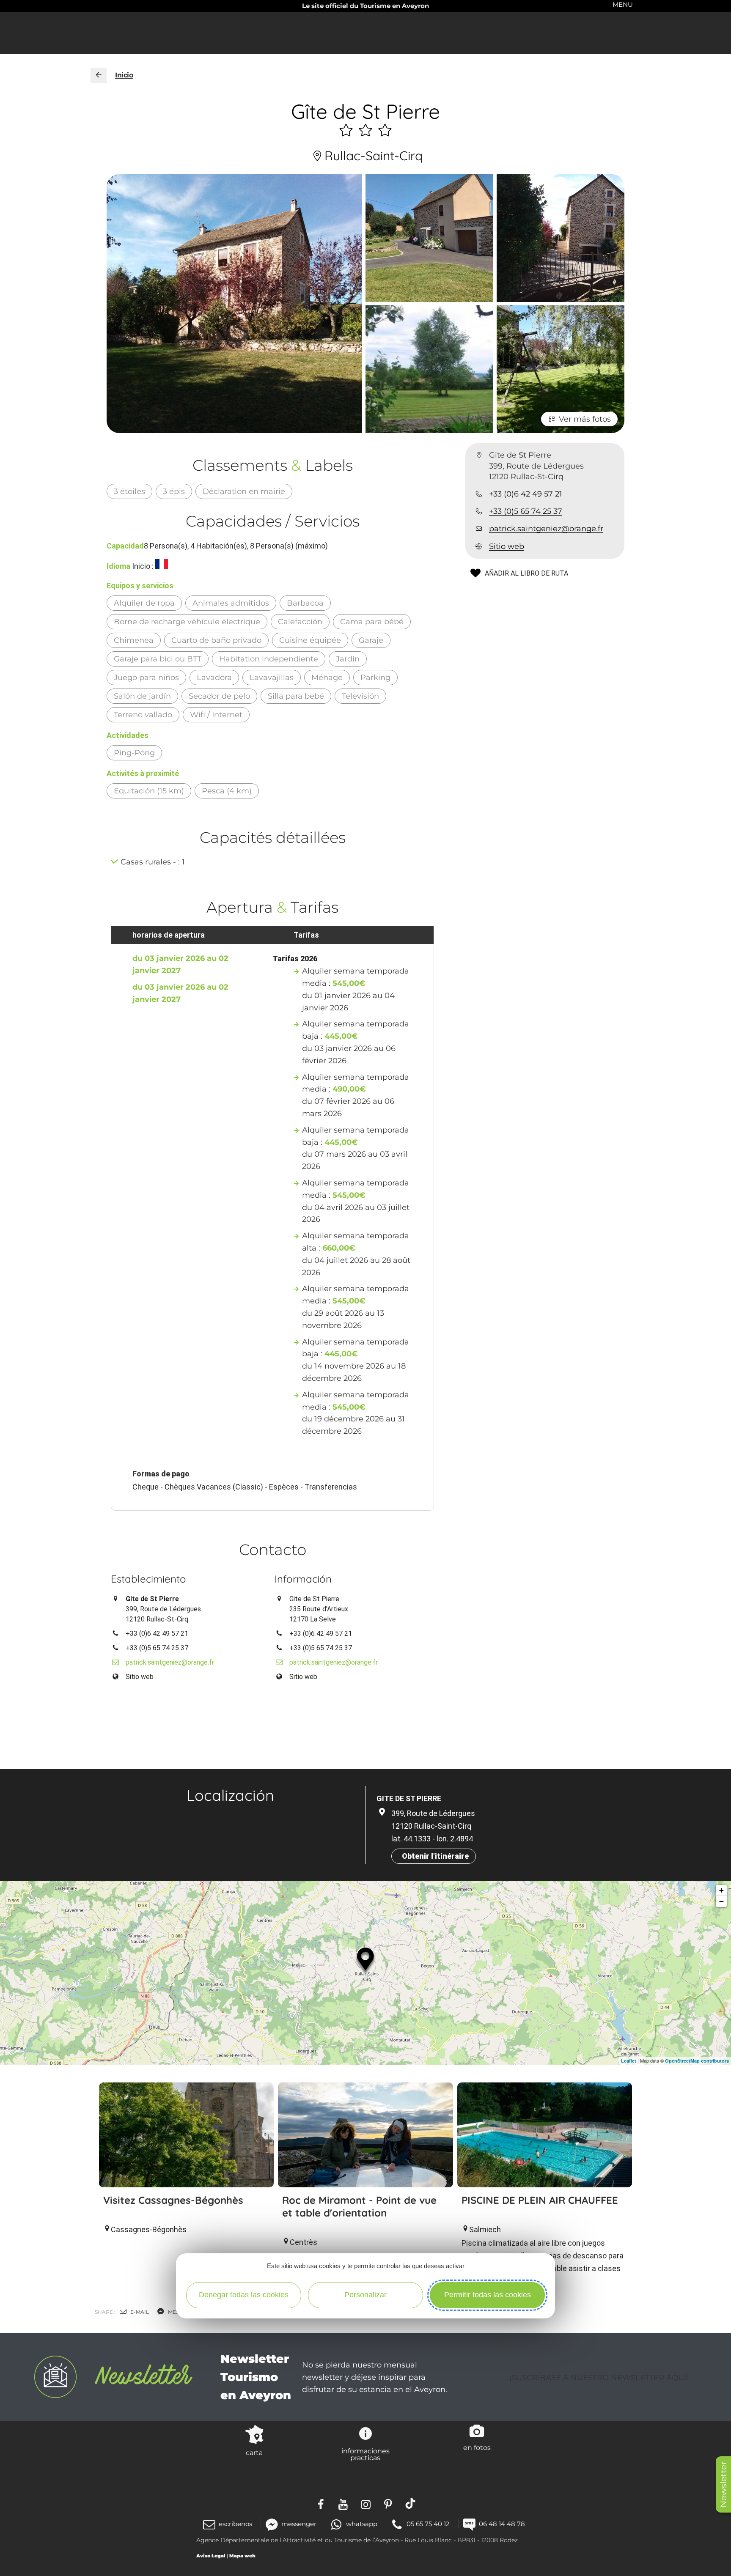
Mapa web (242, 2556)
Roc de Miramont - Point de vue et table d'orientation (359, 2206)
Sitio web (507, 546)
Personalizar (365, 2295)
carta (254, 2453)
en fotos (477, 2447)
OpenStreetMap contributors (697, 2061)
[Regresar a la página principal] (99, 75)
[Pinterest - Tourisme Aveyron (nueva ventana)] (388, 2503)
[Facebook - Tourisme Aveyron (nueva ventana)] (321, 2503)
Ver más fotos (585, 419)
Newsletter (723, 2484)
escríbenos (235, 2524)
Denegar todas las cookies (244, 2295)
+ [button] (721, 1890)
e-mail (139, 2312)
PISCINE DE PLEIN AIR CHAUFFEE (540, 2200)
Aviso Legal (211, 2556)
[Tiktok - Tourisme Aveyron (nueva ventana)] (411, 2503)
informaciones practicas (365, 2454)
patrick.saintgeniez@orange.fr (546, 529)
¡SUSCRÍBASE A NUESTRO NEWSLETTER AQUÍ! (599, 2378)
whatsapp (361, 2524)
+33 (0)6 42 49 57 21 (526, 494)
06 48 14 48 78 (502, 2524)
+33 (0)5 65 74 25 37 (526, 511)
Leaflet (629, 2061)
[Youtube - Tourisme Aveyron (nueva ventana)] (343, 2503)
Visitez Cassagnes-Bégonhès (173, 2200)
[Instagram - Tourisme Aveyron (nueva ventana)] (366, 2503)
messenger (299, 2524)
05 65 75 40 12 (428, 2524)
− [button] (721, 1901)
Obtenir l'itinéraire (435, 1856)
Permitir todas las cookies (488, 2295)
